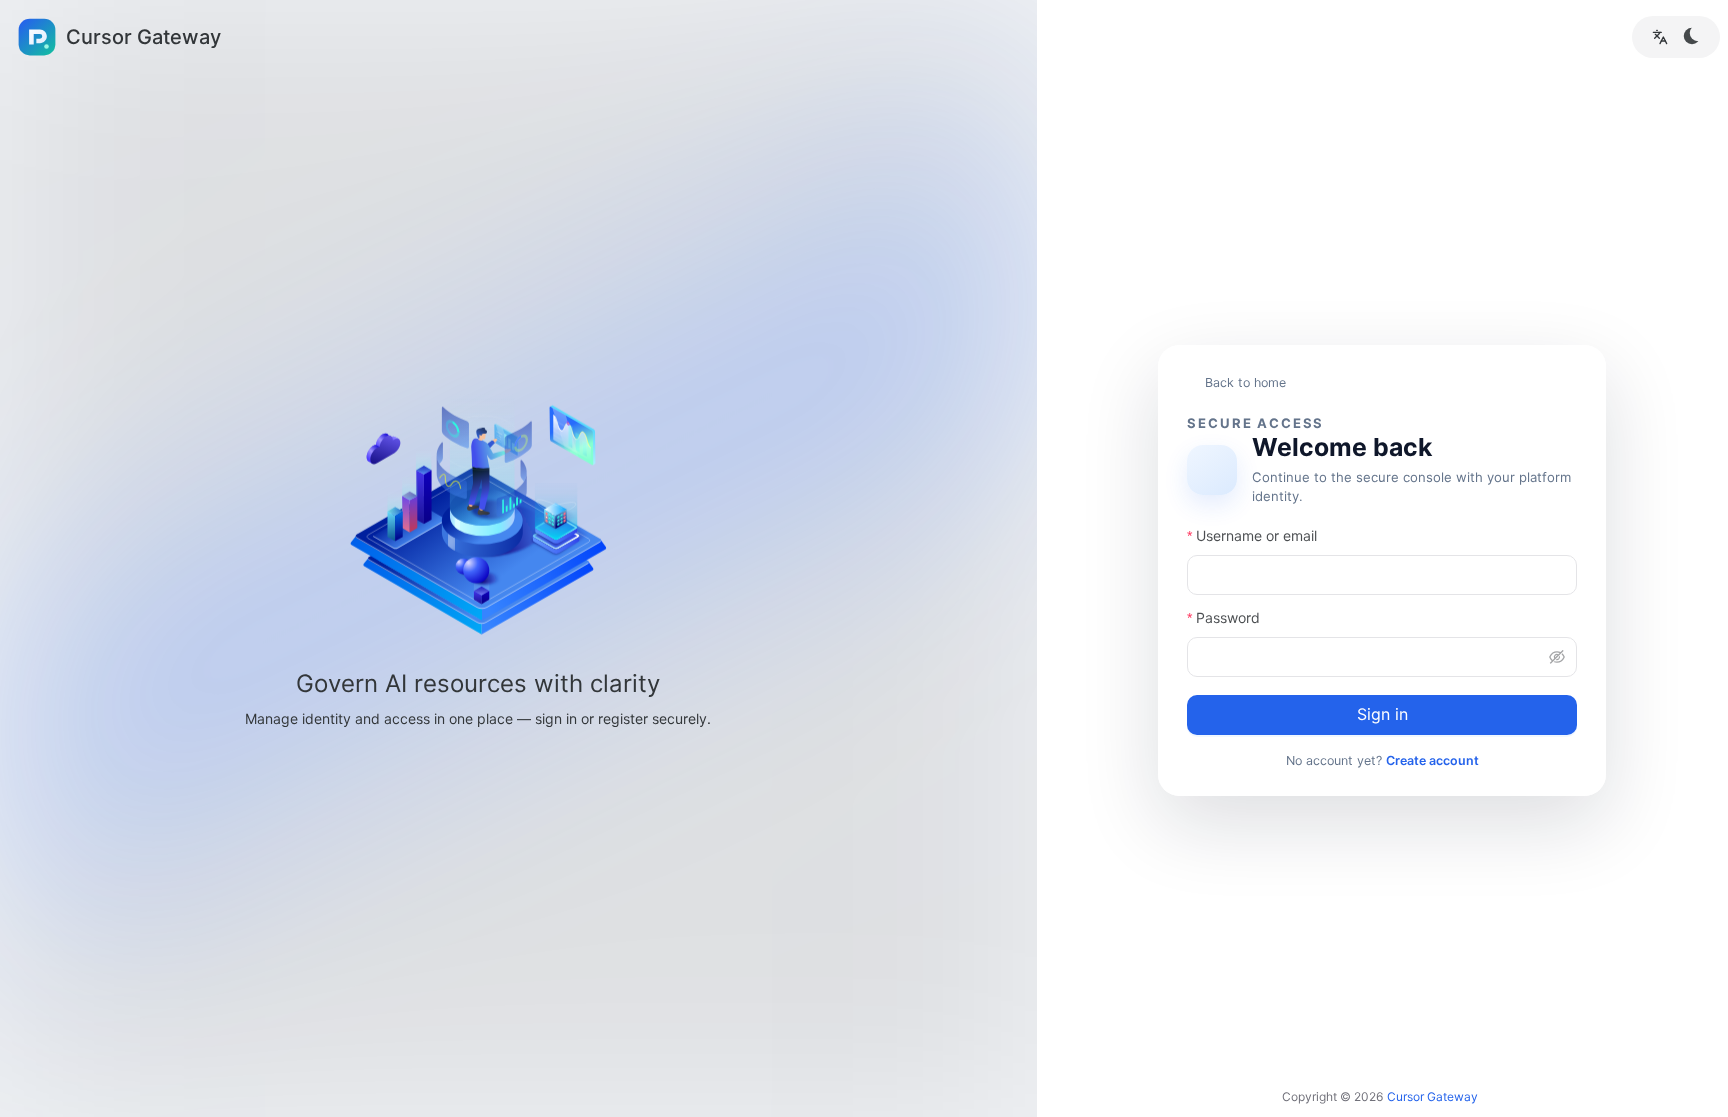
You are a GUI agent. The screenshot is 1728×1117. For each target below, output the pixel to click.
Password (1228, 617)
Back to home (1245, 382)
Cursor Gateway (1432, 1096)
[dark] (1692, 36)
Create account (1432, 760)
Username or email (1256, 535)
